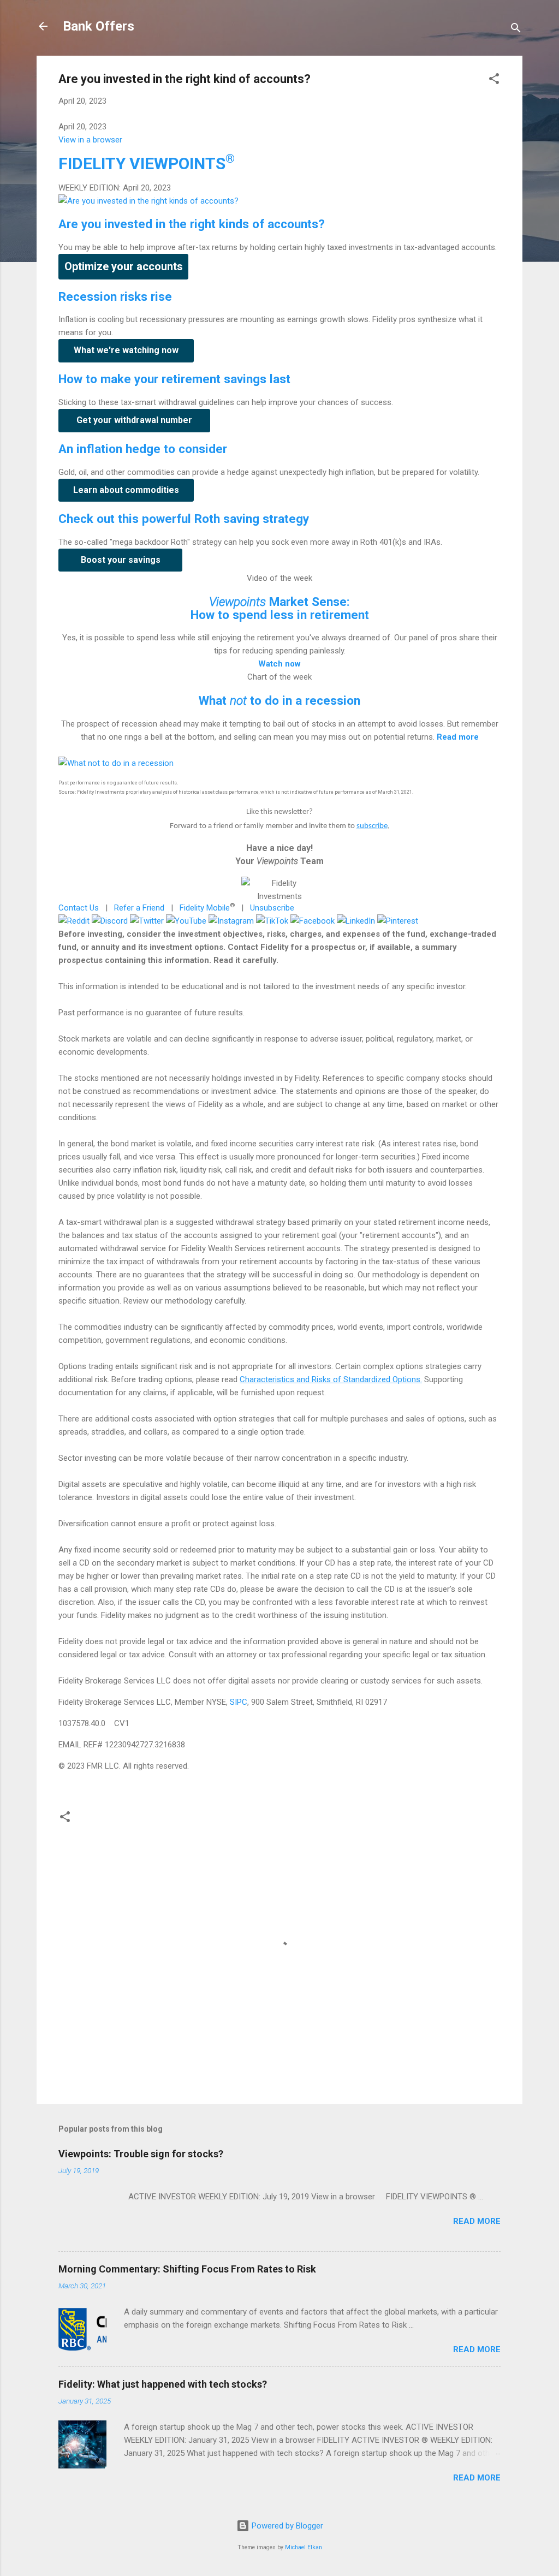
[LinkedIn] (356, 921)
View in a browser (90, 140)
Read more (477, 2221)
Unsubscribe (272, 908)
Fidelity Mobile (205, 908)
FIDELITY (147, 163)
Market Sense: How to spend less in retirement (280, 608)
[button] (494, 81)
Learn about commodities (126, 490)
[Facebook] (313, 921)
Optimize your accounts (124, 266)
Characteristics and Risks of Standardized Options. (331, 1379)
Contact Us (79, 908)
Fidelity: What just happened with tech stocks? (163, 2384)
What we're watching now (126, 350)
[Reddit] (74, 921)
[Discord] (110, 921)
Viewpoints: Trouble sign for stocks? (141, 2154)
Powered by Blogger (286, 2526)
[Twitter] (147, 921)
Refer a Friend (139, 908)
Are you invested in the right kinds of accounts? (192, 224)
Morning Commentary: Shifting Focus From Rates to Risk (187, 2269)
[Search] (516, 30)
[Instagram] (231, 921)
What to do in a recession (279, 700)
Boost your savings (121, 560)
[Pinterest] (398, 921)
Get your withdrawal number (134, 420)
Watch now (279, 664)
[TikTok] (272, 921)
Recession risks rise (115, 296)
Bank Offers (99, 26)
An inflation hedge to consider (143, 449)
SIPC (239, 1702)
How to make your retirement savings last (174, 379)
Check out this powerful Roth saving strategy (184, 519)
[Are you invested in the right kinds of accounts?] (148, 201)
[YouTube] (186, 921)
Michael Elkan (304, 2547)
